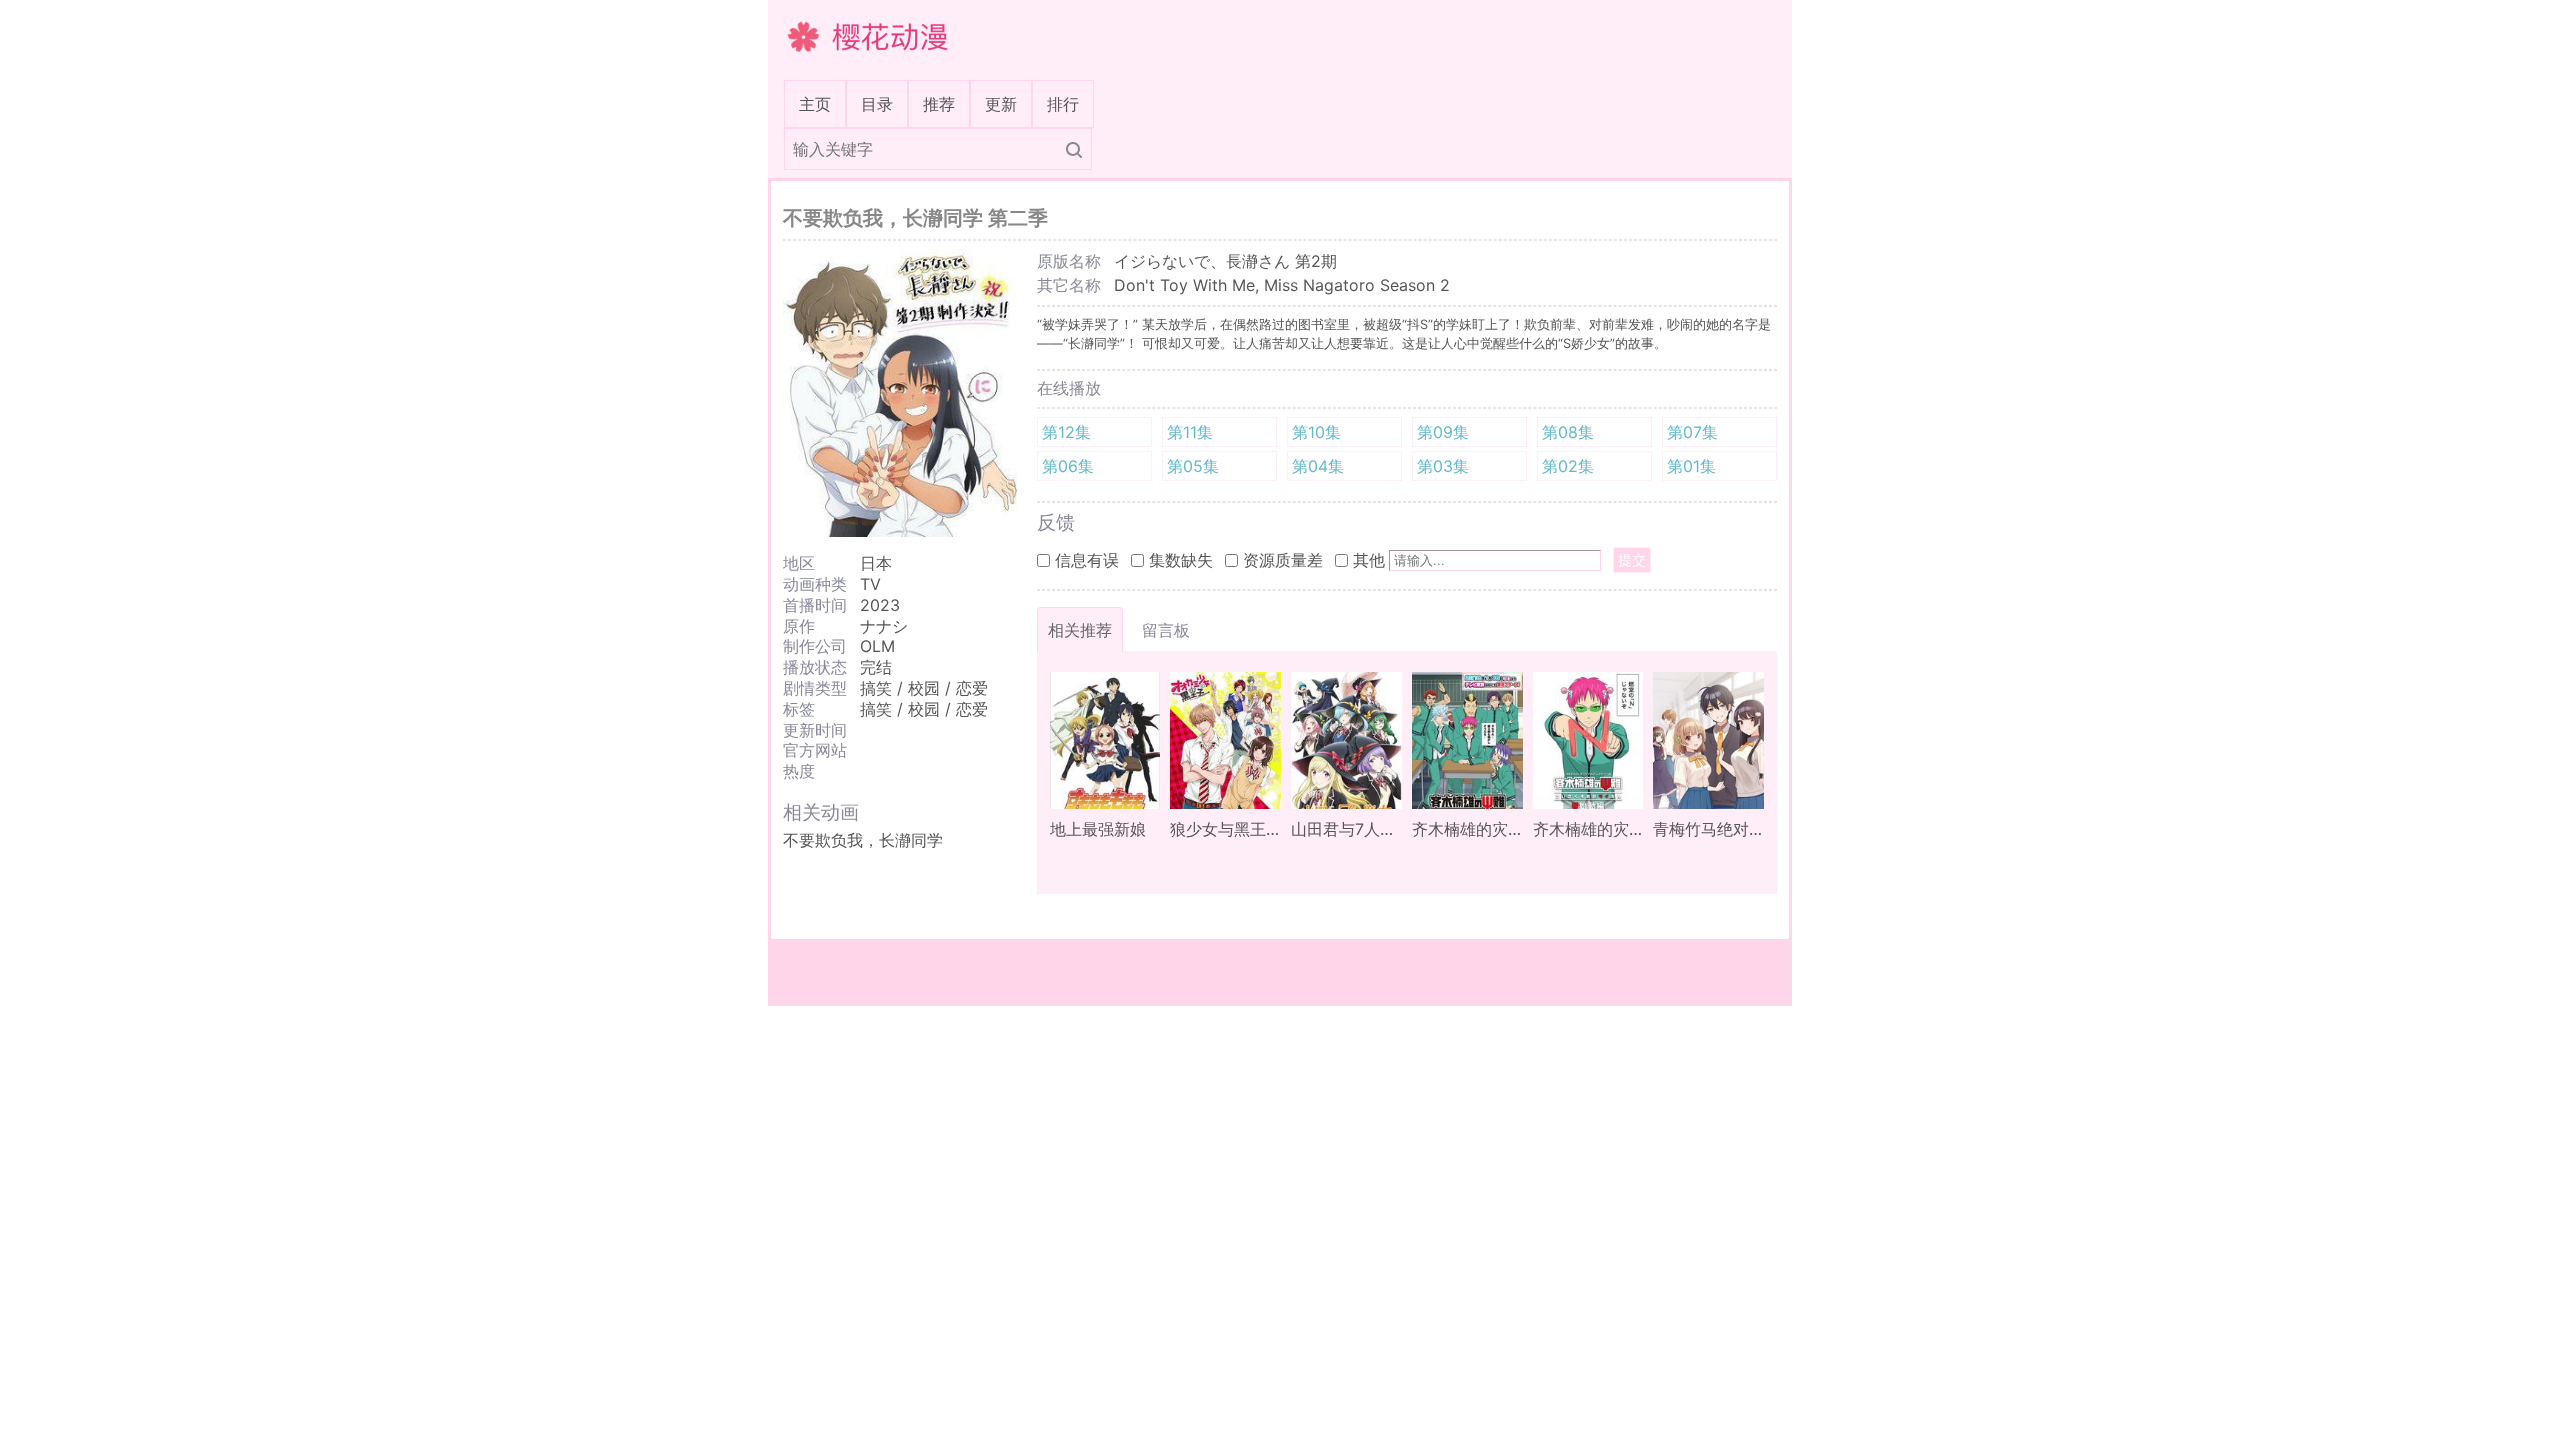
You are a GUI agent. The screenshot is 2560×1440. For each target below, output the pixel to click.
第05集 (1193, 466)
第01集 (1691, 466)
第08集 (1568, 432)
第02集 (1568, 466)
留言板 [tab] (1166, 630)
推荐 (939, 104)
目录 (877, 104)
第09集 (1443, 432)
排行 (1063, 104)
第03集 (1443, 466)
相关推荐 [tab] (1080, 630)
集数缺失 (1181, 560)
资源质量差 (1283, 560)
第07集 (1692, 432)
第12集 (1066, 432)
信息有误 (1087, 560)
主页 (819, 103)
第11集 (1190, 432)
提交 (1632, 559)
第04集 (1318, 466)
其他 (1369, 560)
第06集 (1068, 466)
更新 (1001, 104)
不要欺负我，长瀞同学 (863, 840)
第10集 (1316, 432)
